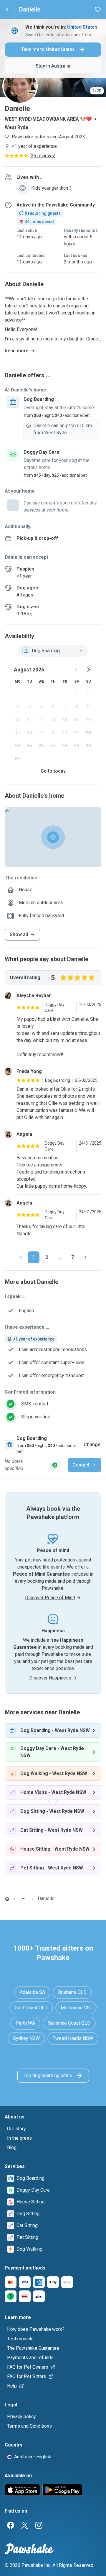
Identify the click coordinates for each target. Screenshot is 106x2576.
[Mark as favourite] (98, 9)
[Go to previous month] (77, 670)
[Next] (85, 1257)
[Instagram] (39, 2525)
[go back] (7, 9)
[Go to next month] (88, 670)
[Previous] (21, 1257)
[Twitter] (25, 2525)
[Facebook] (11, 2525)
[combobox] (53, 651)
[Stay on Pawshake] (55, 1465)
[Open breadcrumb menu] (24, 1899)
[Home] (7, 1899)
